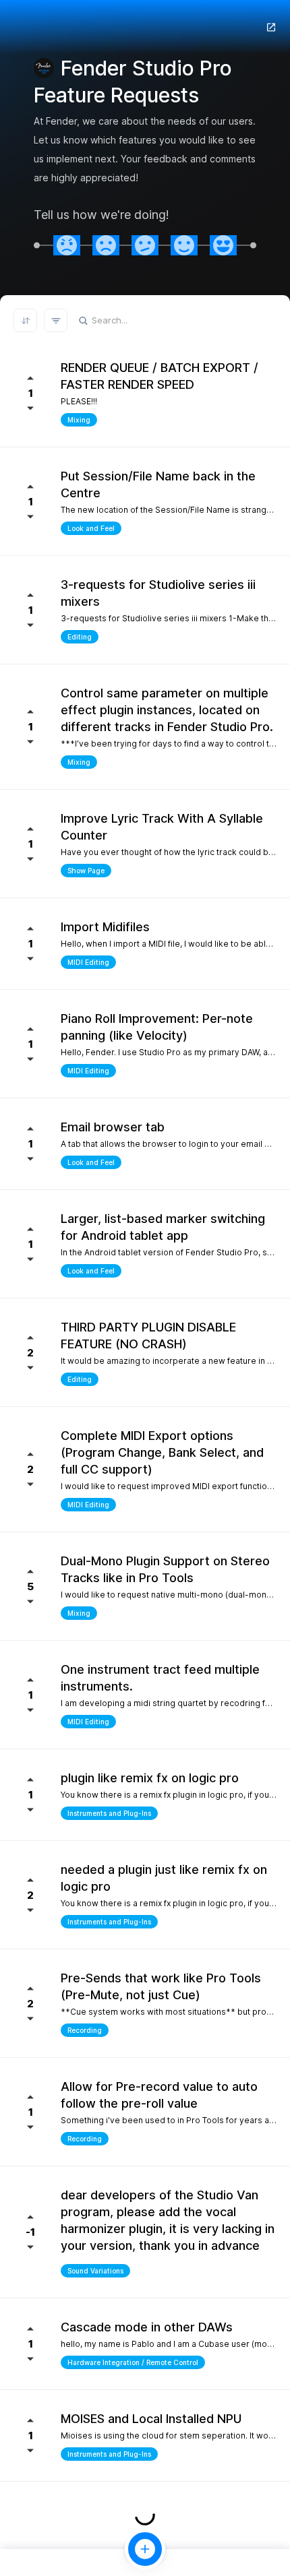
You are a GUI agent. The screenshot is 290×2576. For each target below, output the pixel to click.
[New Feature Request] (145, 2549)
